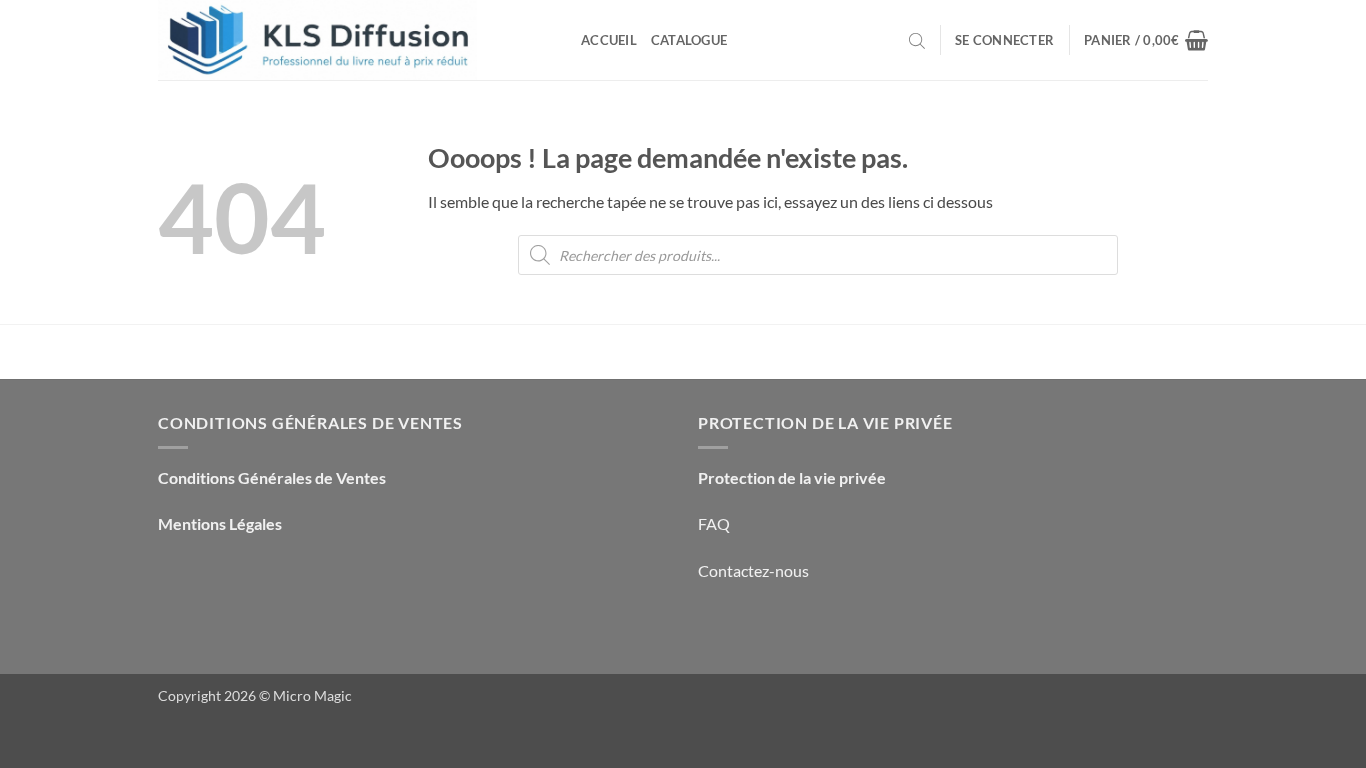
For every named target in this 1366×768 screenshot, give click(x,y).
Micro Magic (312, 695)
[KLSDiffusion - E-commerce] (354, 40)
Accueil (609, 40)
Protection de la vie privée (792, 477)
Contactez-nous (753, 570)
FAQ (714, 523)
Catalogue (689, 40)
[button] (1004, 40)
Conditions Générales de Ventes (272, 477)
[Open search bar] (917, 40)
